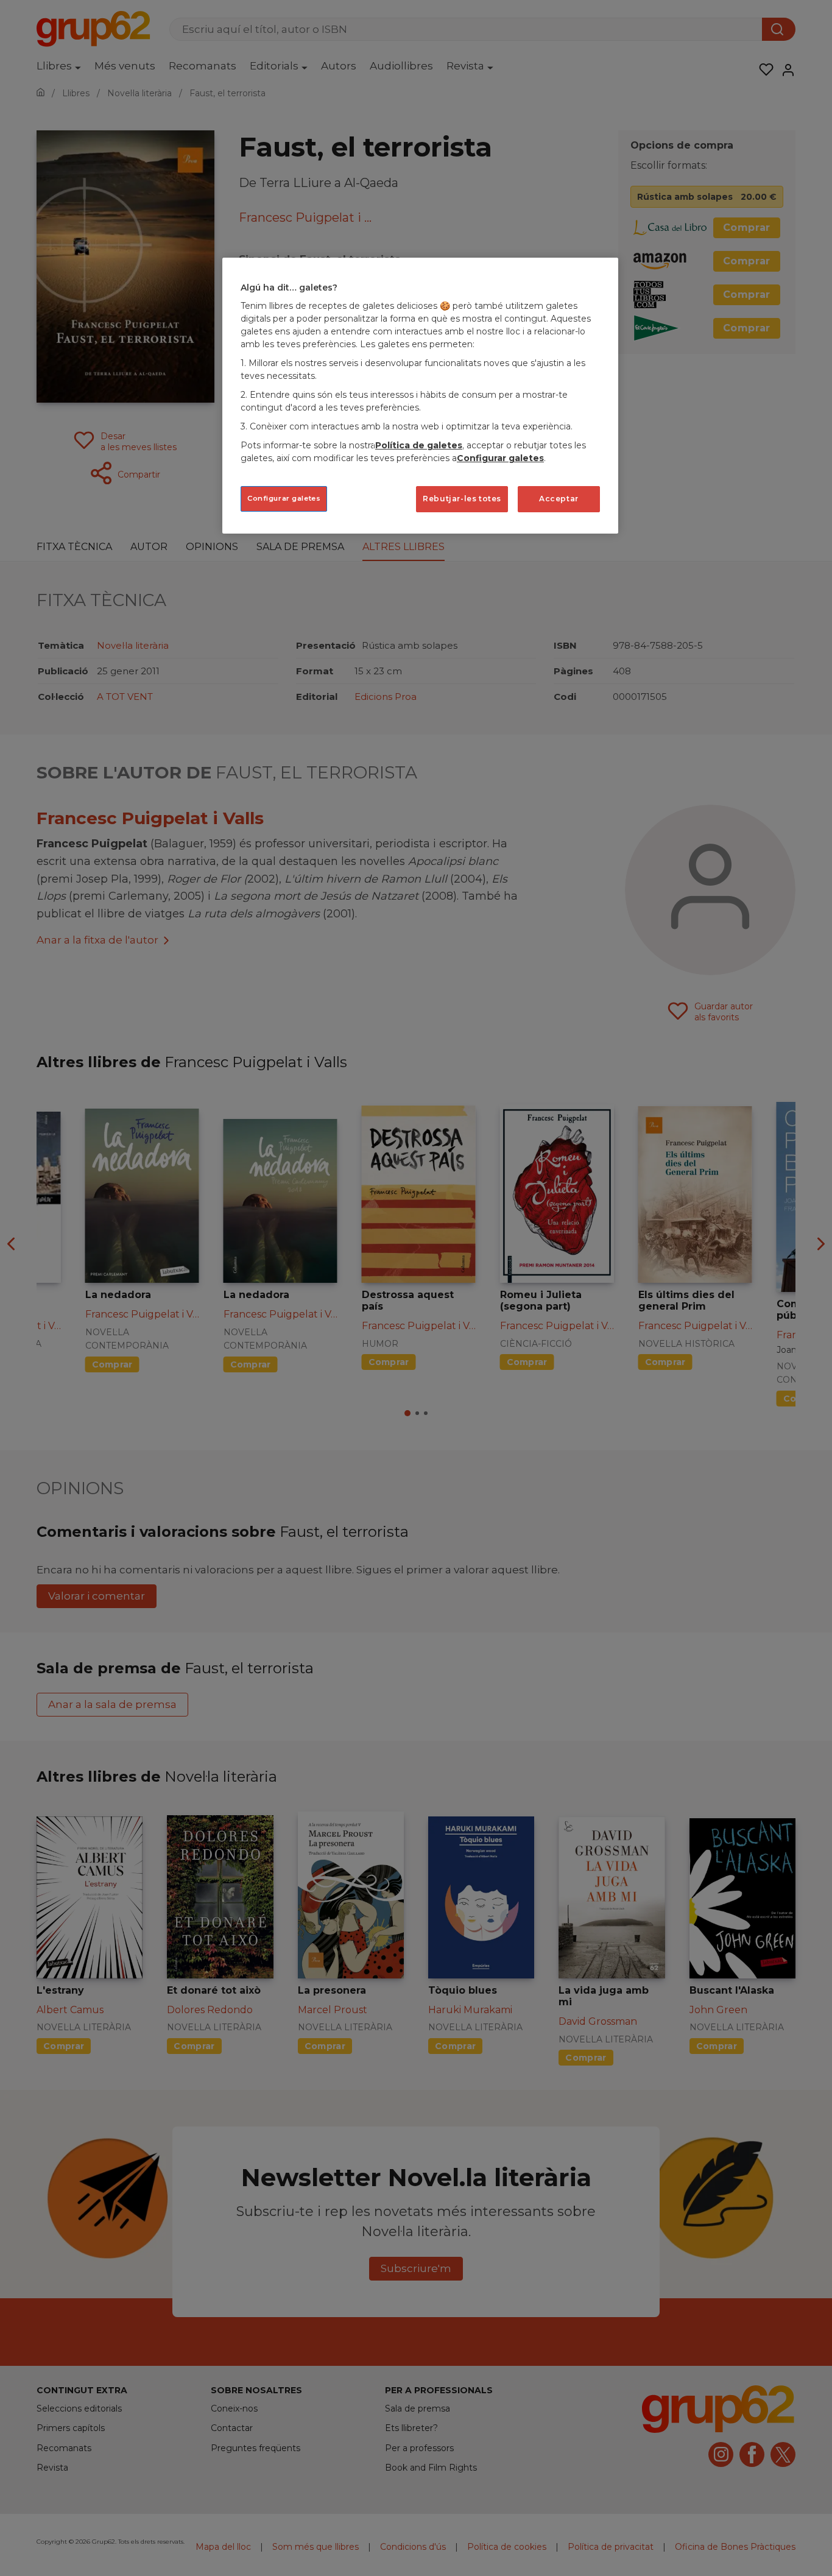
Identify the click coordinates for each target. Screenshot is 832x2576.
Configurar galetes (284, 498)
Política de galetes (419, 445)
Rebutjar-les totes (462, 499)
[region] (420, 396)
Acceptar (559, 499)
